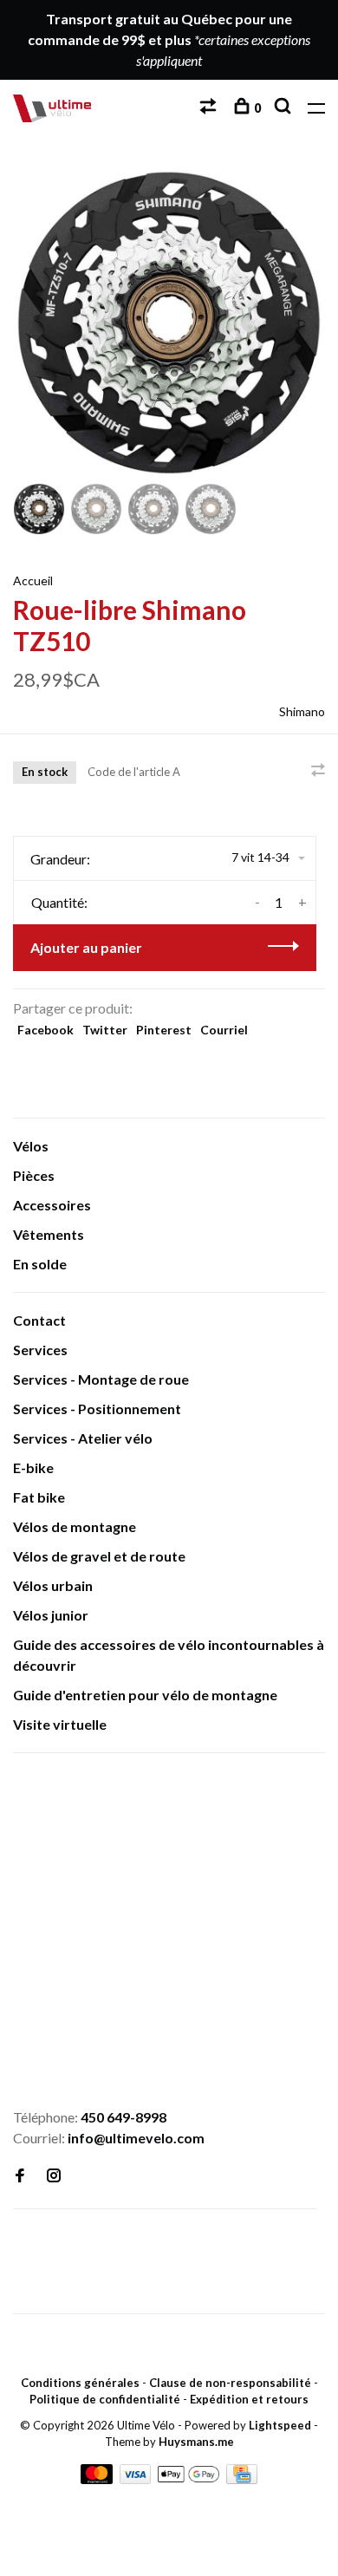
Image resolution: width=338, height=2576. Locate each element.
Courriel (224, 1030)
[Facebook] (20, 2176)
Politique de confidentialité (105, 2399)
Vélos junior (51, 1615)
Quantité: (59, 902)
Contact (39, 1320)
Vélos (31, 1146)
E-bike (33, 1467)
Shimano (302, 711)
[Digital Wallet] (189, 2478)
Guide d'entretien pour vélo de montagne (145, 1695)
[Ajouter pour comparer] (318, 770)
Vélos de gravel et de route (99, 1556)
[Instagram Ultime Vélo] (54, 2176)
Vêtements (49, 1234)
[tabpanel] (169, 323)
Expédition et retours (249, 2399)
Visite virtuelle (60, 1724)
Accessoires (52, 1205)
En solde (40, 1264)
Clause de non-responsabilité (230, 2383)
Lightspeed (280, 2425)
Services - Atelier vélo (83, 1438)
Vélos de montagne (75, 1526)
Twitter (105, 1030)
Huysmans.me (196, 2442)
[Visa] (137, 2478)
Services (40, 1350)
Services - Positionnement (97, 1409)
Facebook (45, 1030)
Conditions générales (80, 2383)
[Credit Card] (242, 2478)
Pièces (34, 1175)
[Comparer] (210, 108)
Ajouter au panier (86, 947)
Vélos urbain (53, 1585)
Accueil (33, 580)
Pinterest (164, 1030)
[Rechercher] (285, 108)
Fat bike (39, 1497)
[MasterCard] (98, 2478)
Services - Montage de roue (101, 1379)
